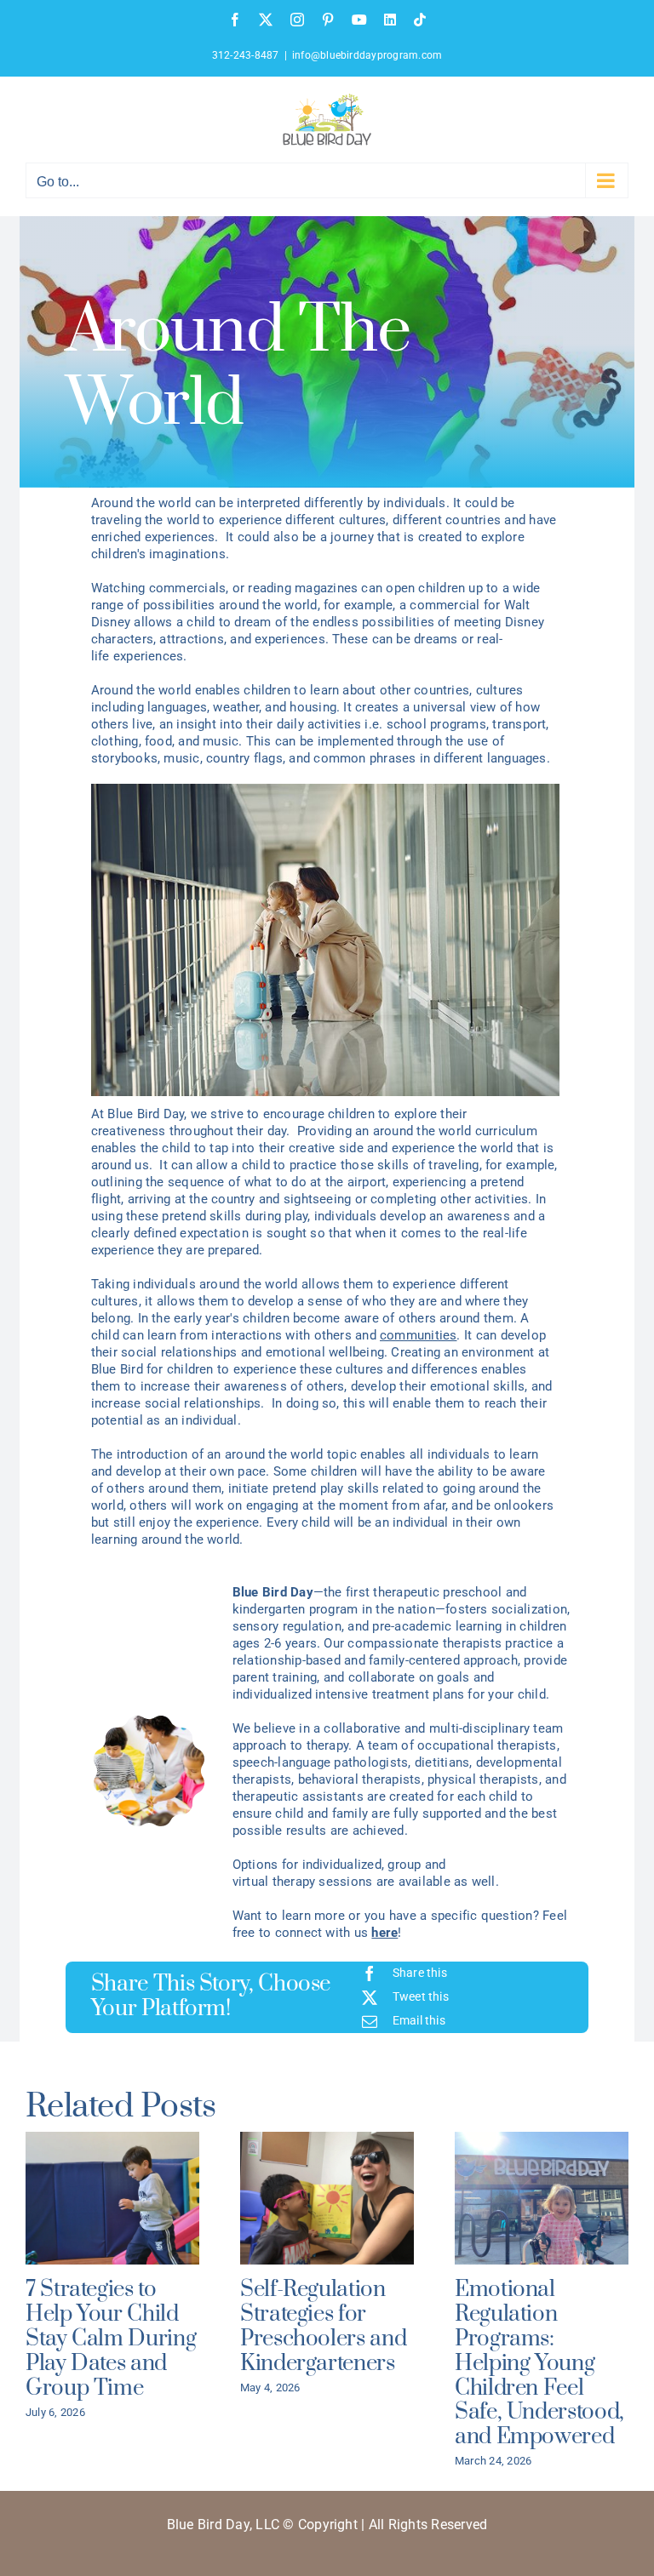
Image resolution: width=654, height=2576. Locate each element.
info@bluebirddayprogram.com (367, 55)
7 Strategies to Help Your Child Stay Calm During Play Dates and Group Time (111, 2339)
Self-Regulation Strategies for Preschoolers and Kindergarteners (323, 2326)
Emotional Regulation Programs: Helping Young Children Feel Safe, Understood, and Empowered (539, 2363)
